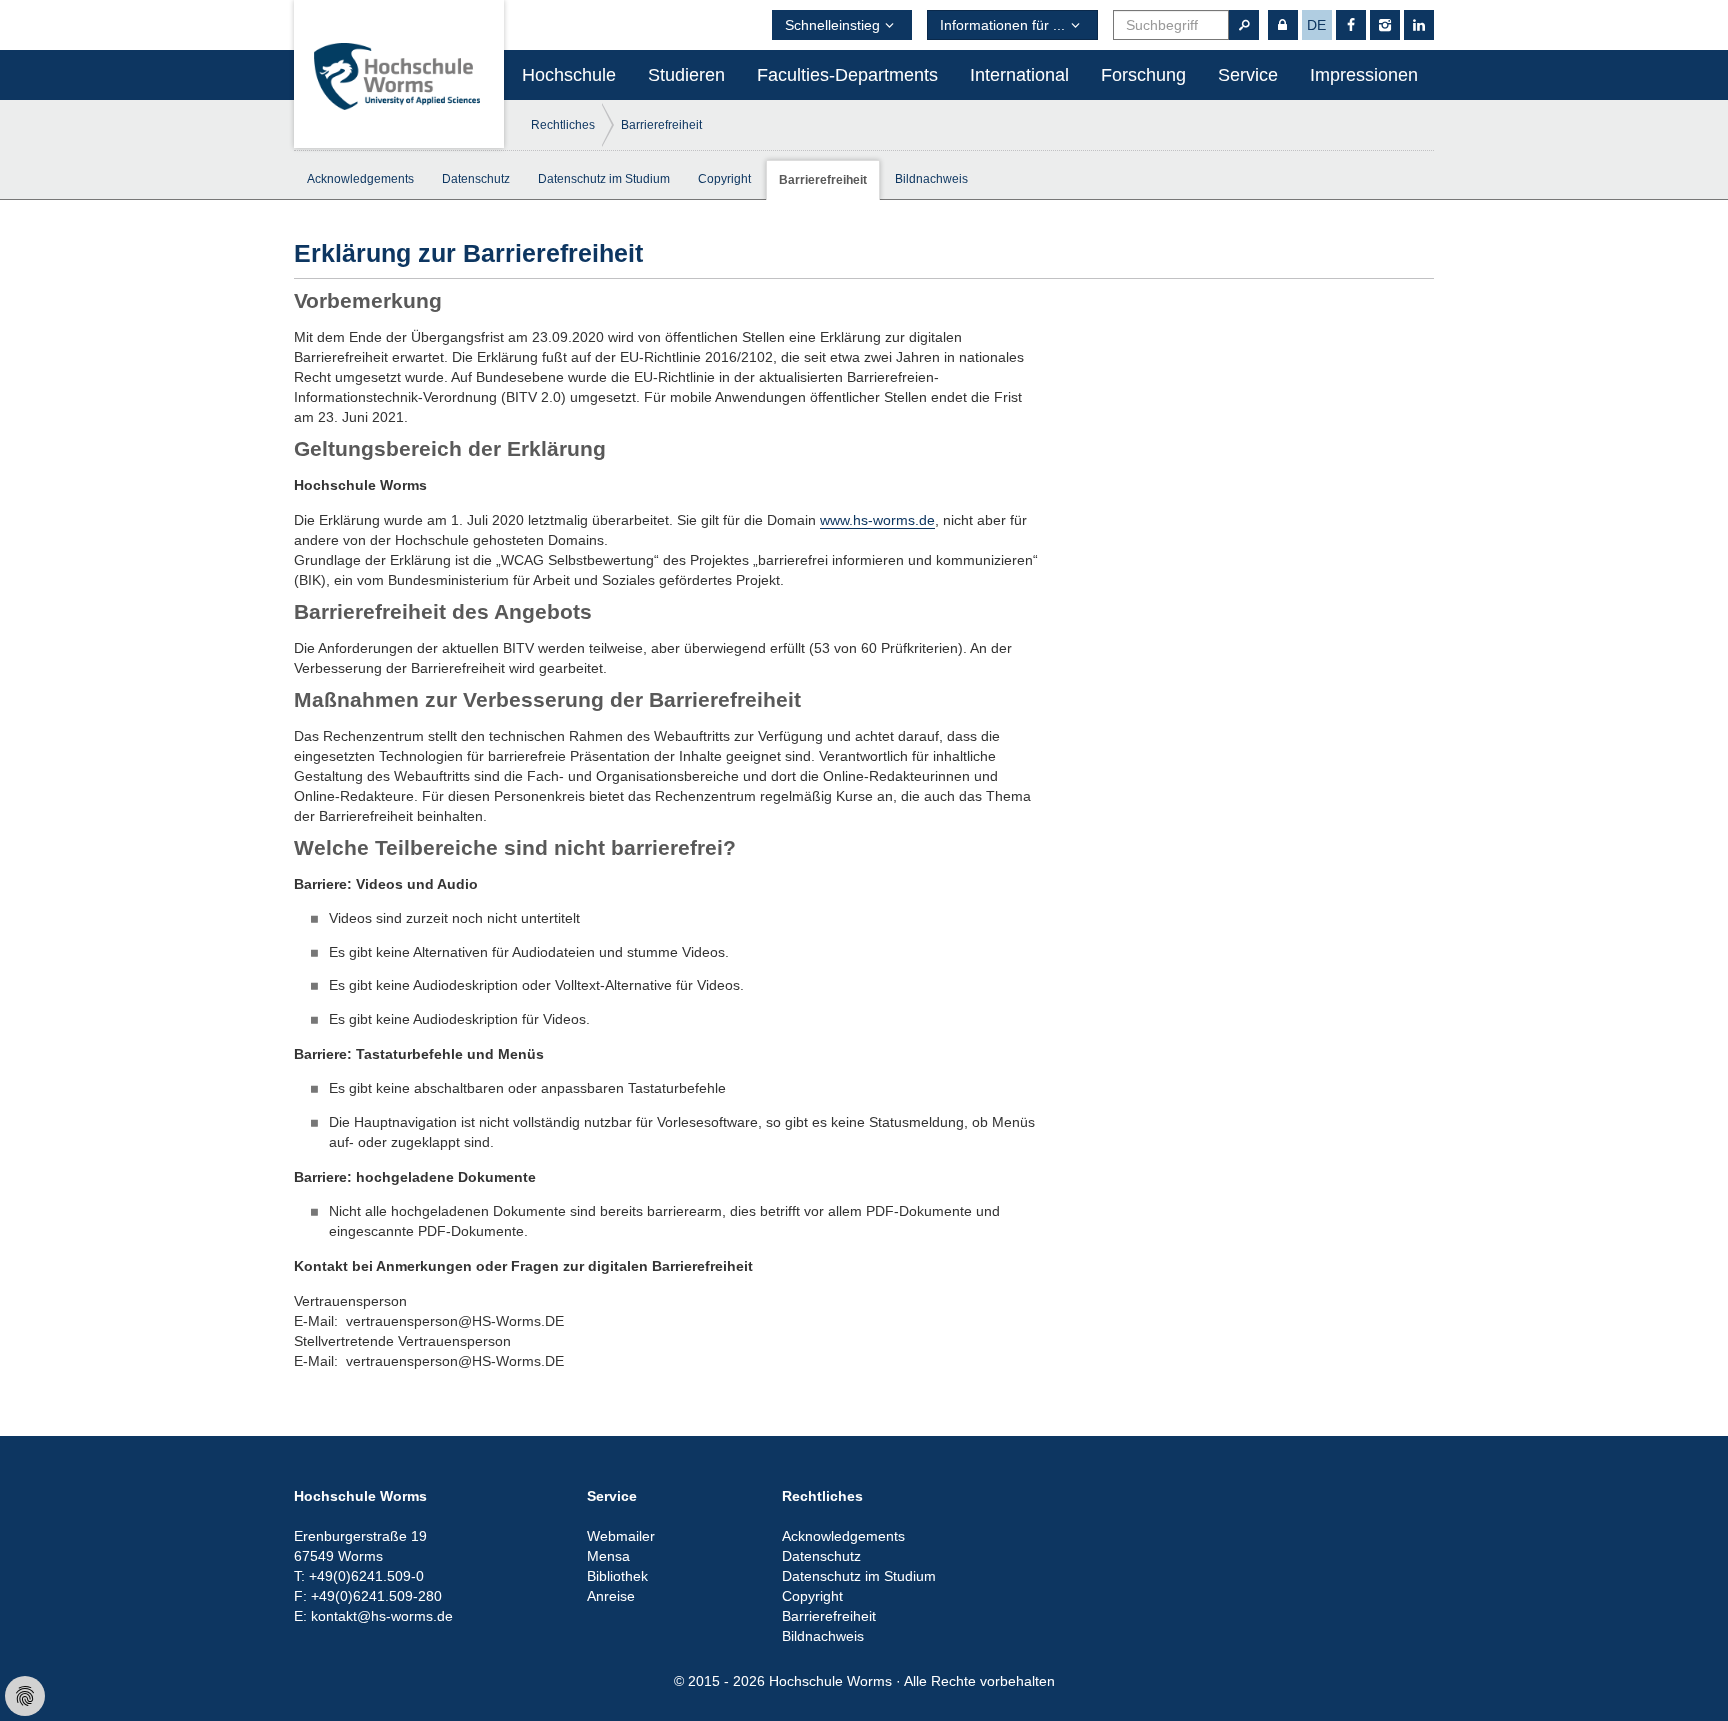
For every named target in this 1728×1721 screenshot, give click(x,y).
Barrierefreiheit (661, 125)
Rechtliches (563, 125)
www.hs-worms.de (877, 520)
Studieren (686, 75)
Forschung (1143, 75)
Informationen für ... (1002, 25)
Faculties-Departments (847, 75)
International (1019, 75)
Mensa (608, 1556)
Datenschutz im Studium (604, 179)
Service (1248, 75)
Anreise (611, 1596)
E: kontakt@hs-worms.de (373, 1616)
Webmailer (621, 1536)
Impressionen (1364, 75)
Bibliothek (617, 1576)
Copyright (724, 179)
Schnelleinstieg (832, 25)
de (1316, 25)
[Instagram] (1385, 25)
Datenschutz (476, 179)
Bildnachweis (931, 179)
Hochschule (569, 75)
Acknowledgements (360, 179)
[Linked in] (1419, 25)
